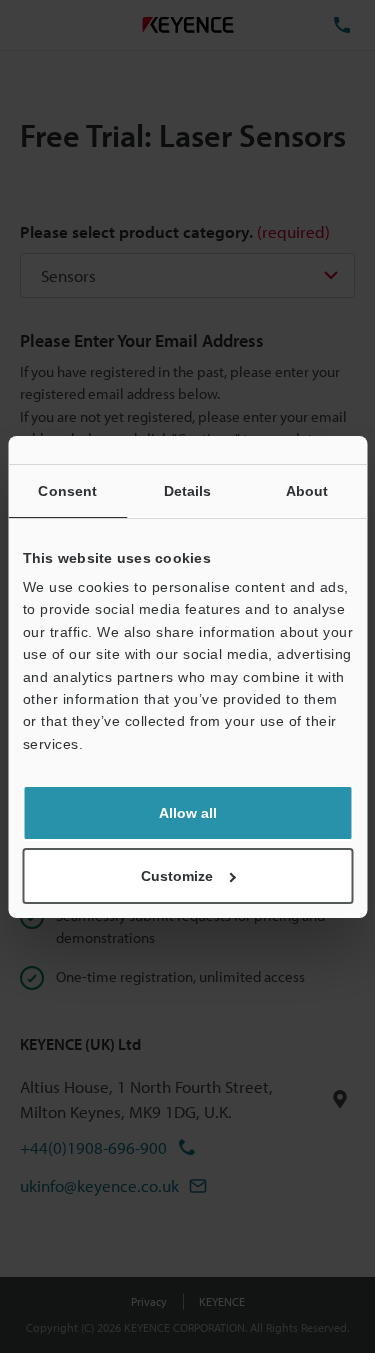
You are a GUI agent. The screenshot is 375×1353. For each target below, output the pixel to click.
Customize (177, 876)
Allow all (188, 813)
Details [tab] (188, 491)
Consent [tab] (67, 491)
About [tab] (307, 491)
